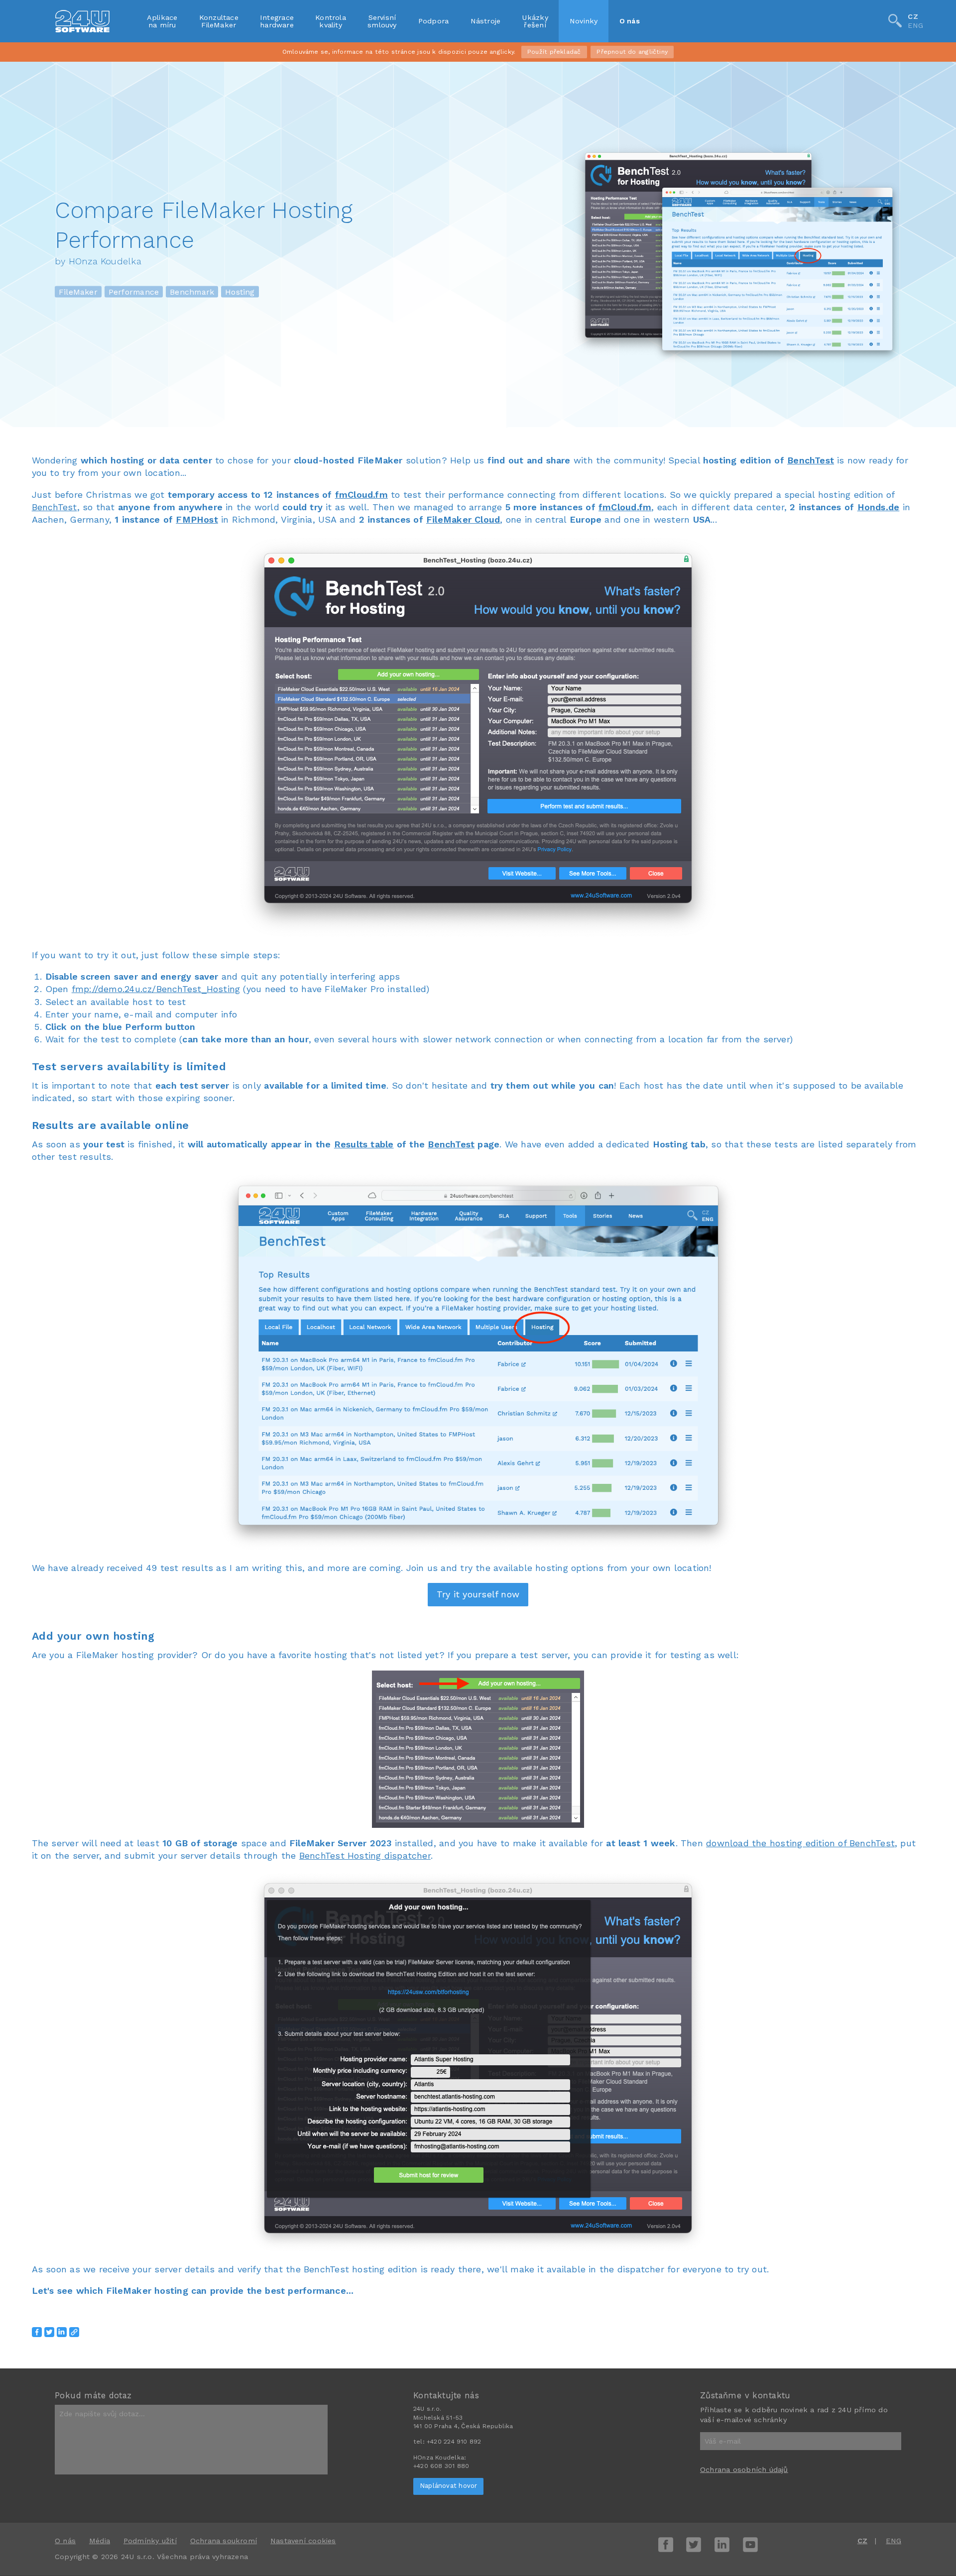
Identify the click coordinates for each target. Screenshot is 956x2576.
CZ (913, 16)
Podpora (434, 21)
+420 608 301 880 (441, 2466)
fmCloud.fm (361, 495)
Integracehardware (277, 21)
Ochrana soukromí (224, 2541)
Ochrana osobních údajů (744, 2469)
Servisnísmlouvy (382, 21)
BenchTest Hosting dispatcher (365, 1855)
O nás (630, 21)
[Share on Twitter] (49, 2332)
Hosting (240, 291)
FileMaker (78, 291)
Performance (134, 291)
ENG (915, 26)
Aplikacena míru (162, 21)
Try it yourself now (478, 1594)
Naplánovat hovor (448, 2486)
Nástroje (486, 21)
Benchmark (192, 291)
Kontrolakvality (331, 21)
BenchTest (811, 460)
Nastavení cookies (303, 2541)
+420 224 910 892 (454, 2442)
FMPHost (197, 519)
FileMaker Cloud (463, 519)
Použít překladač (554, 52)
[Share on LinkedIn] (62, 2332)
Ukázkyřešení (535, 21)
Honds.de (879, 507)
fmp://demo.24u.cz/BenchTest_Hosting (156, 989)
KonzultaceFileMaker (219, 21)
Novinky (584, 21)
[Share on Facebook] (37, 2332)
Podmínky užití (150, 2541)
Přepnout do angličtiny (632, 52)
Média (100, 2541)
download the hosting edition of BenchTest (800, 1843)
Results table (364, 1144)
